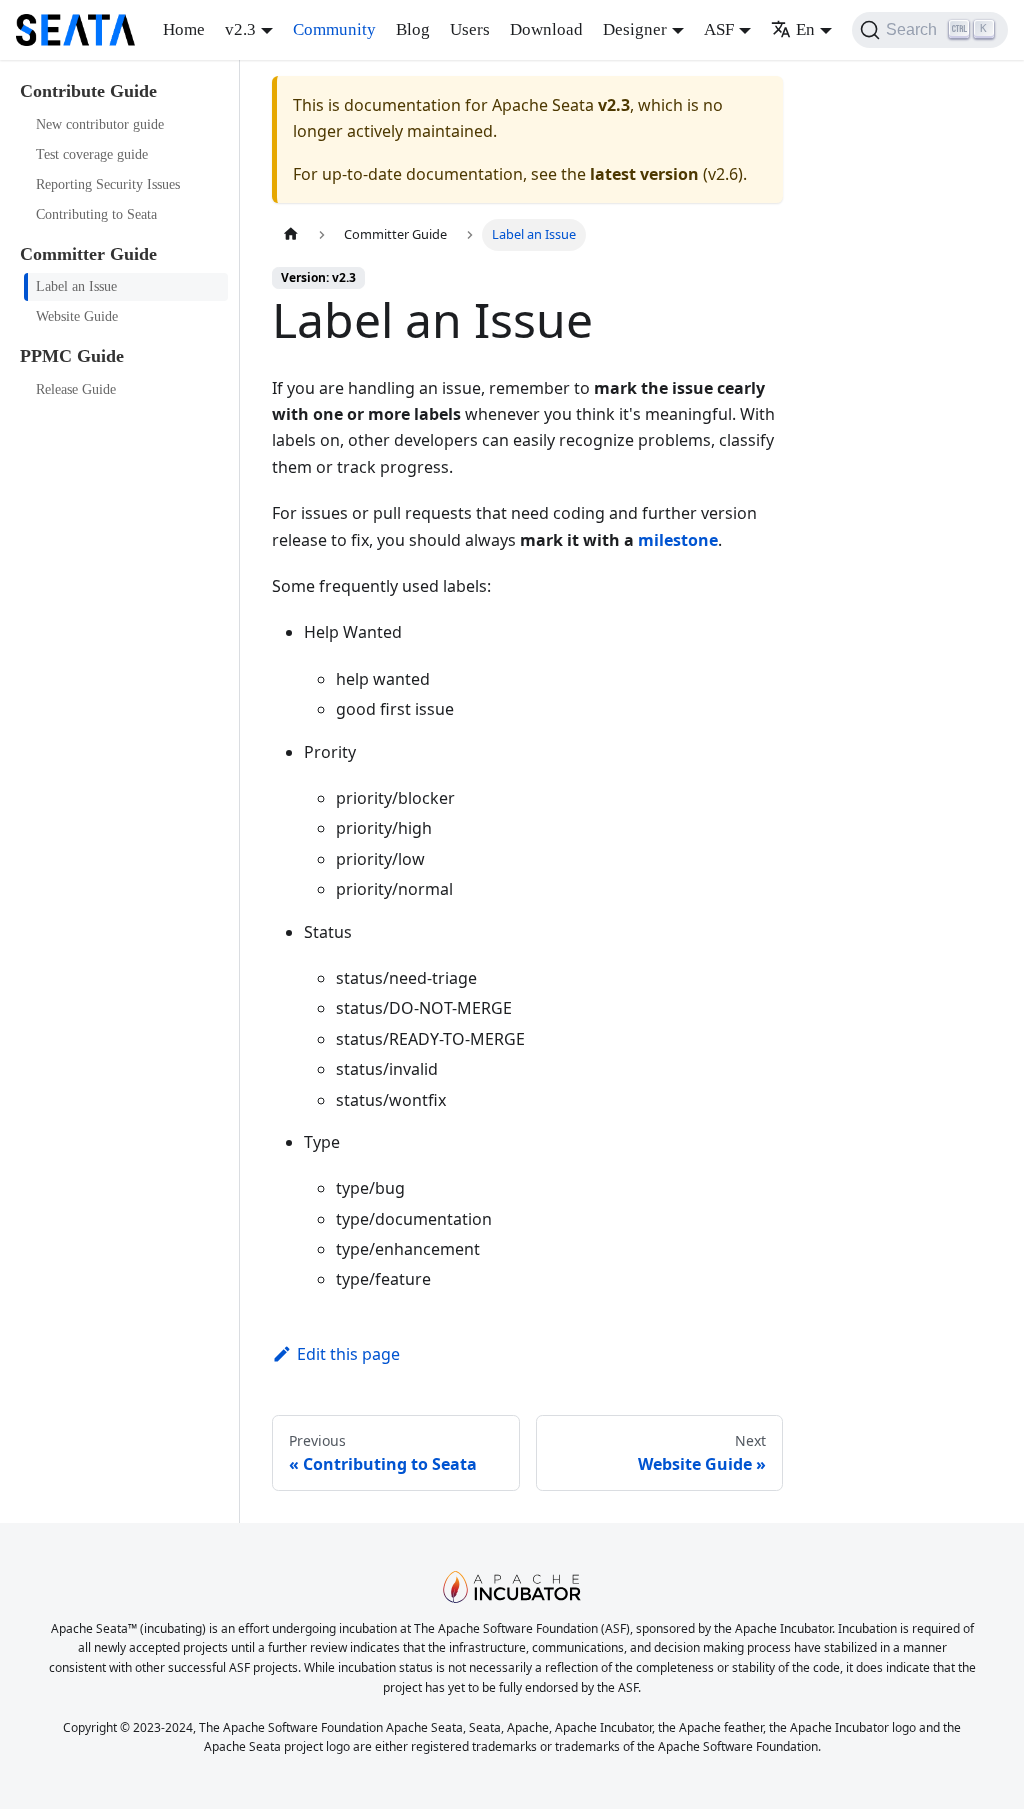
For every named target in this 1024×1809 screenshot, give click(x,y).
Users (470, 29)
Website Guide (77, 316)
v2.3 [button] (240, 29)
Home (184, 29)
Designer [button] (635, 29)
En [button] (805, 29)
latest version (644, 174)
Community (334, 29)
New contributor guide (100, 124)
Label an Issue (76, 286)
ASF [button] (719, 29)
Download (546, 29)
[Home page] (291, 234)
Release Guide (76, 389)
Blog (413, 29)
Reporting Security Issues (108, 184)
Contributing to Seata (96, 214)
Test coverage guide (92, 154)
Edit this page (348, 1354)
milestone (678, 540)
